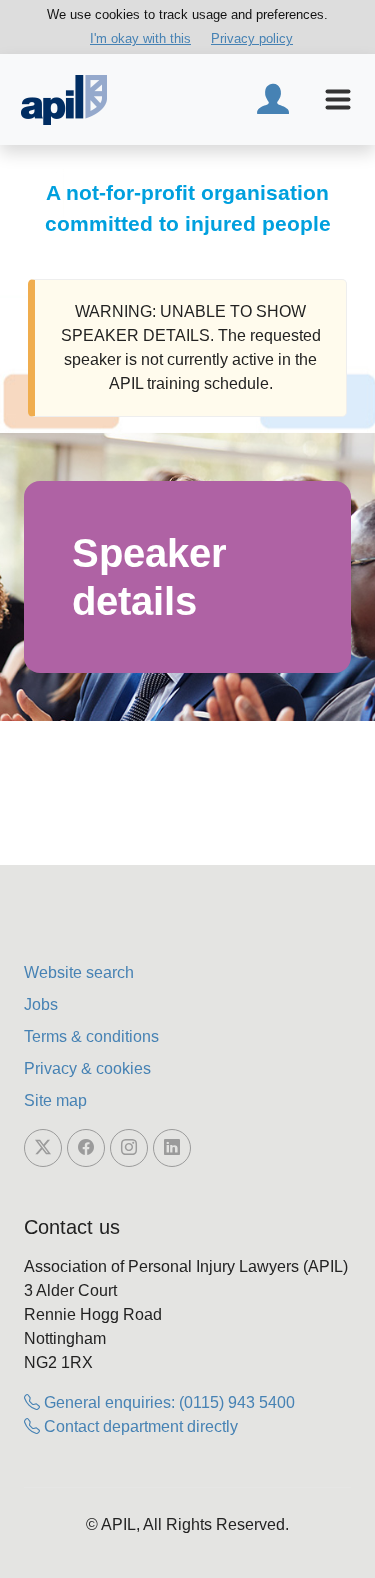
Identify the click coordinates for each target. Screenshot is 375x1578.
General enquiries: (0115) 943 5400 (167, 1402)
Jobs (41, 1004)
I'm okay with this (140, 38)
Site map (55, 1100)
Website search (79, 972)
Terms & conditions (91, 1036)
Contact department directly (139, 1426)
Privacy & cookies (87, 1068)
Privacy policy (252, 38)
